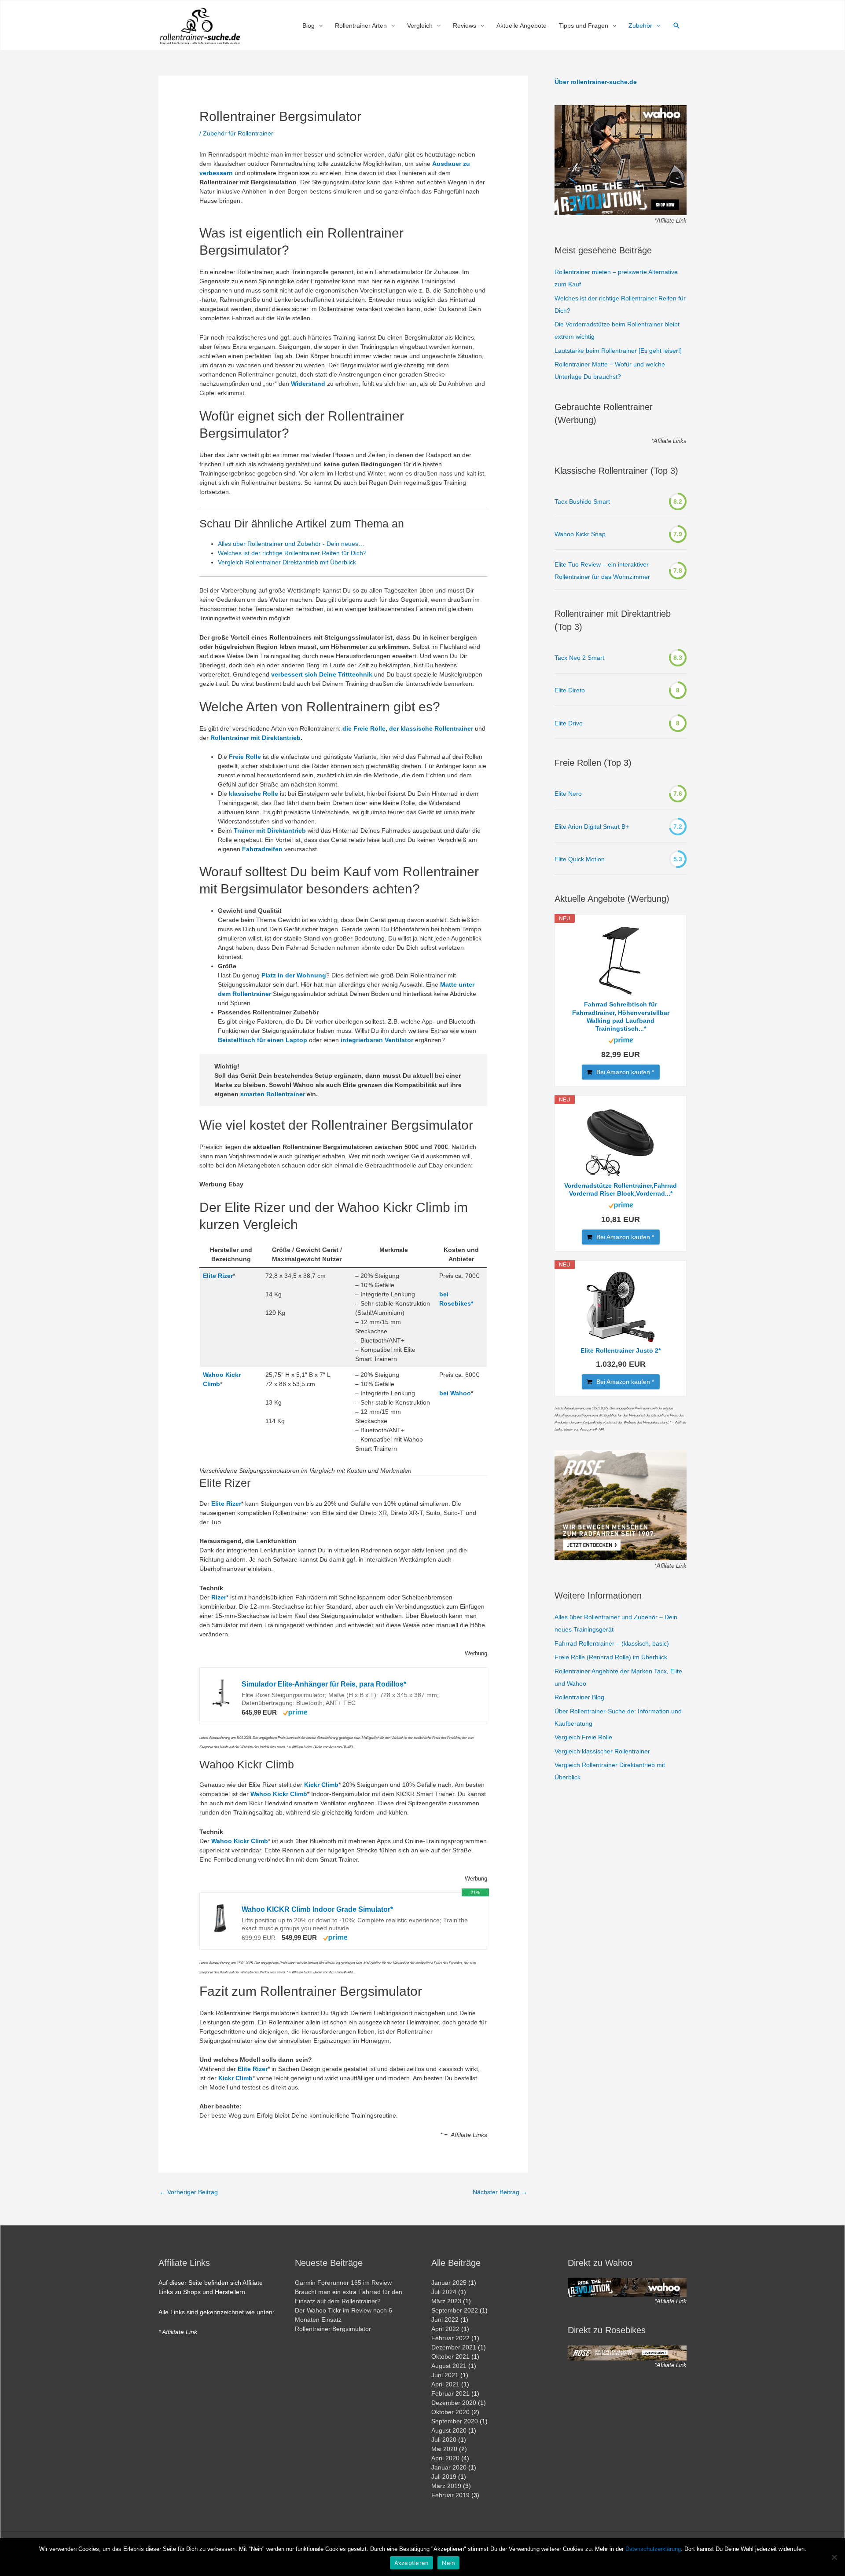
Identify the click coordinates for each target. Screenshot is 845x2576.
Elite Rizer (218, 1276)
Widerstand (308, 384)
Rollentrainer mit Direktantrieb (255, 738)
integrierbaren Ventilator (377, 1040)
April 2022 (445, 2329)
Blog (309, 26)
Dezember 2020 (454, 2403)
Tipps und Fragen (584, 26)
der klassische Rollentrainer (431, 728)
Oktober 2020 (450, 2412)
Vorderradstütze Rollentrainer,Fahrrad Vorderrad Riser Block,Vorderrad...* (621, 1189)
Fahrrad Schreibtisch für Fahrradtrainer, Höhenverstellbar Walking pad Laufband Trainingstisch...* (621, 1016)
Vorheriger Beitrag (189, 2192)
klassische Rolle (253, 794)
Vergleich (420, 26)
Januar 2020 (449, 2467)
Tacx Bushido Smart (582, 501)
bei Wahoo (455, 1393)
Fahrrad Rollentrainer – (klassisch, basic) (612, 1643)
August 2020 (449, 2430)
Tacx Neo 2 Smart (579, 658)
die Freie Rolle (364, 728)
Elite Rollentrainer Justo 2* (621, 1350)
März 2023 (446, 2301)
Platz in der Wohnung (294, 975)
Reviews (465, 26)
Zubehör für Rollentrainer (238, 133)
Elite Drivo (569, 723)
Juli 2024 (444, 2292)
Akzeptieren (412, 2563)
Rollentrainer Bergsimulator (333, 2329)
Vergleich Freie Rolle (583, 1737)
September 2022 (455, 2310)
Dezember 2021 (454, 2347)
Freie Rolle (245, 757)
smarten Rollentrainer (273, 1094)
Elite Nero (568, 794)
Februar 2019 (450, 2495)
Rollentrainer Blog (579, 1697)
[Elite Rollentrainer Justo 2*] (621, 1307)
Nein (448, 2563)
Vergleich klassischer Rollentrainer (602, 1751)
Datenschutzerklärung (653, 2549)
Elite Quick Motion (580, 859)
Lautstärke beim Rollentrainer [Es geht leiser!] (618, 351)
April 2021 (445, 2384)
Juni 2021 (445, 2375)
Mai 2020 (444, 2449)
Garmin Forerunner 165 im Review (343, 2283)
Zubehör (640, 26)
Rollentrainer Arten (361, 26)
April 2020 (445, 2458)
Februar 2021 (450, 2393)
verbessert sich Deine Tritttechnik (322, 674)
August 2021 (449, 2366)
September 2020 (455, 2421)
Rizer (219, 1597)
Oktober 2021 (450, 2356)
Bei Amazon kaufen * (625, 1072)
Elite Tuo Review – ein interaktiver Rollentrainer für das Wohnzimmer (602, 571)
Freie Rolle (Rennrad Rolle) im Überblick (611, 1657)
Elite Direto (570, 690)
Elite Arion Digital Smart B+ (592, 827)
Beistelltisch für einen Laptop (263, 1040)
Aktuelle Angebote (522, 26)
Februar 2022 (450, 2338)
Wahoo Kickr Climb (279, 1794)
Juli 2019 (444, 2477)
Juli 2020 (444, 2440)
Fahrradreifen (262, 849)
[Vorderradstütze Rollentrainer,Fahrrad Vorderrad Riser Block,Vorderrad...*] (621, 1142)
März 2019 (446, 2486)
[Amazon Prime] (295, 1712)
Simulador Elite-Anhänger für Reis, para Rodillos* (324, 1684)
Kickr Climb (321, 1785)
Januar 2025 (449, 2283)
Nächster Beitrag (500, 2192)
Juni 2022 (445, 2320)
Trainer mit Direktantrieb (270, 831)
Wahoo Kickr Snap (580, 534)
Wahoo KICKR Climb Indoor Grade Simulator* (317, 1909)
